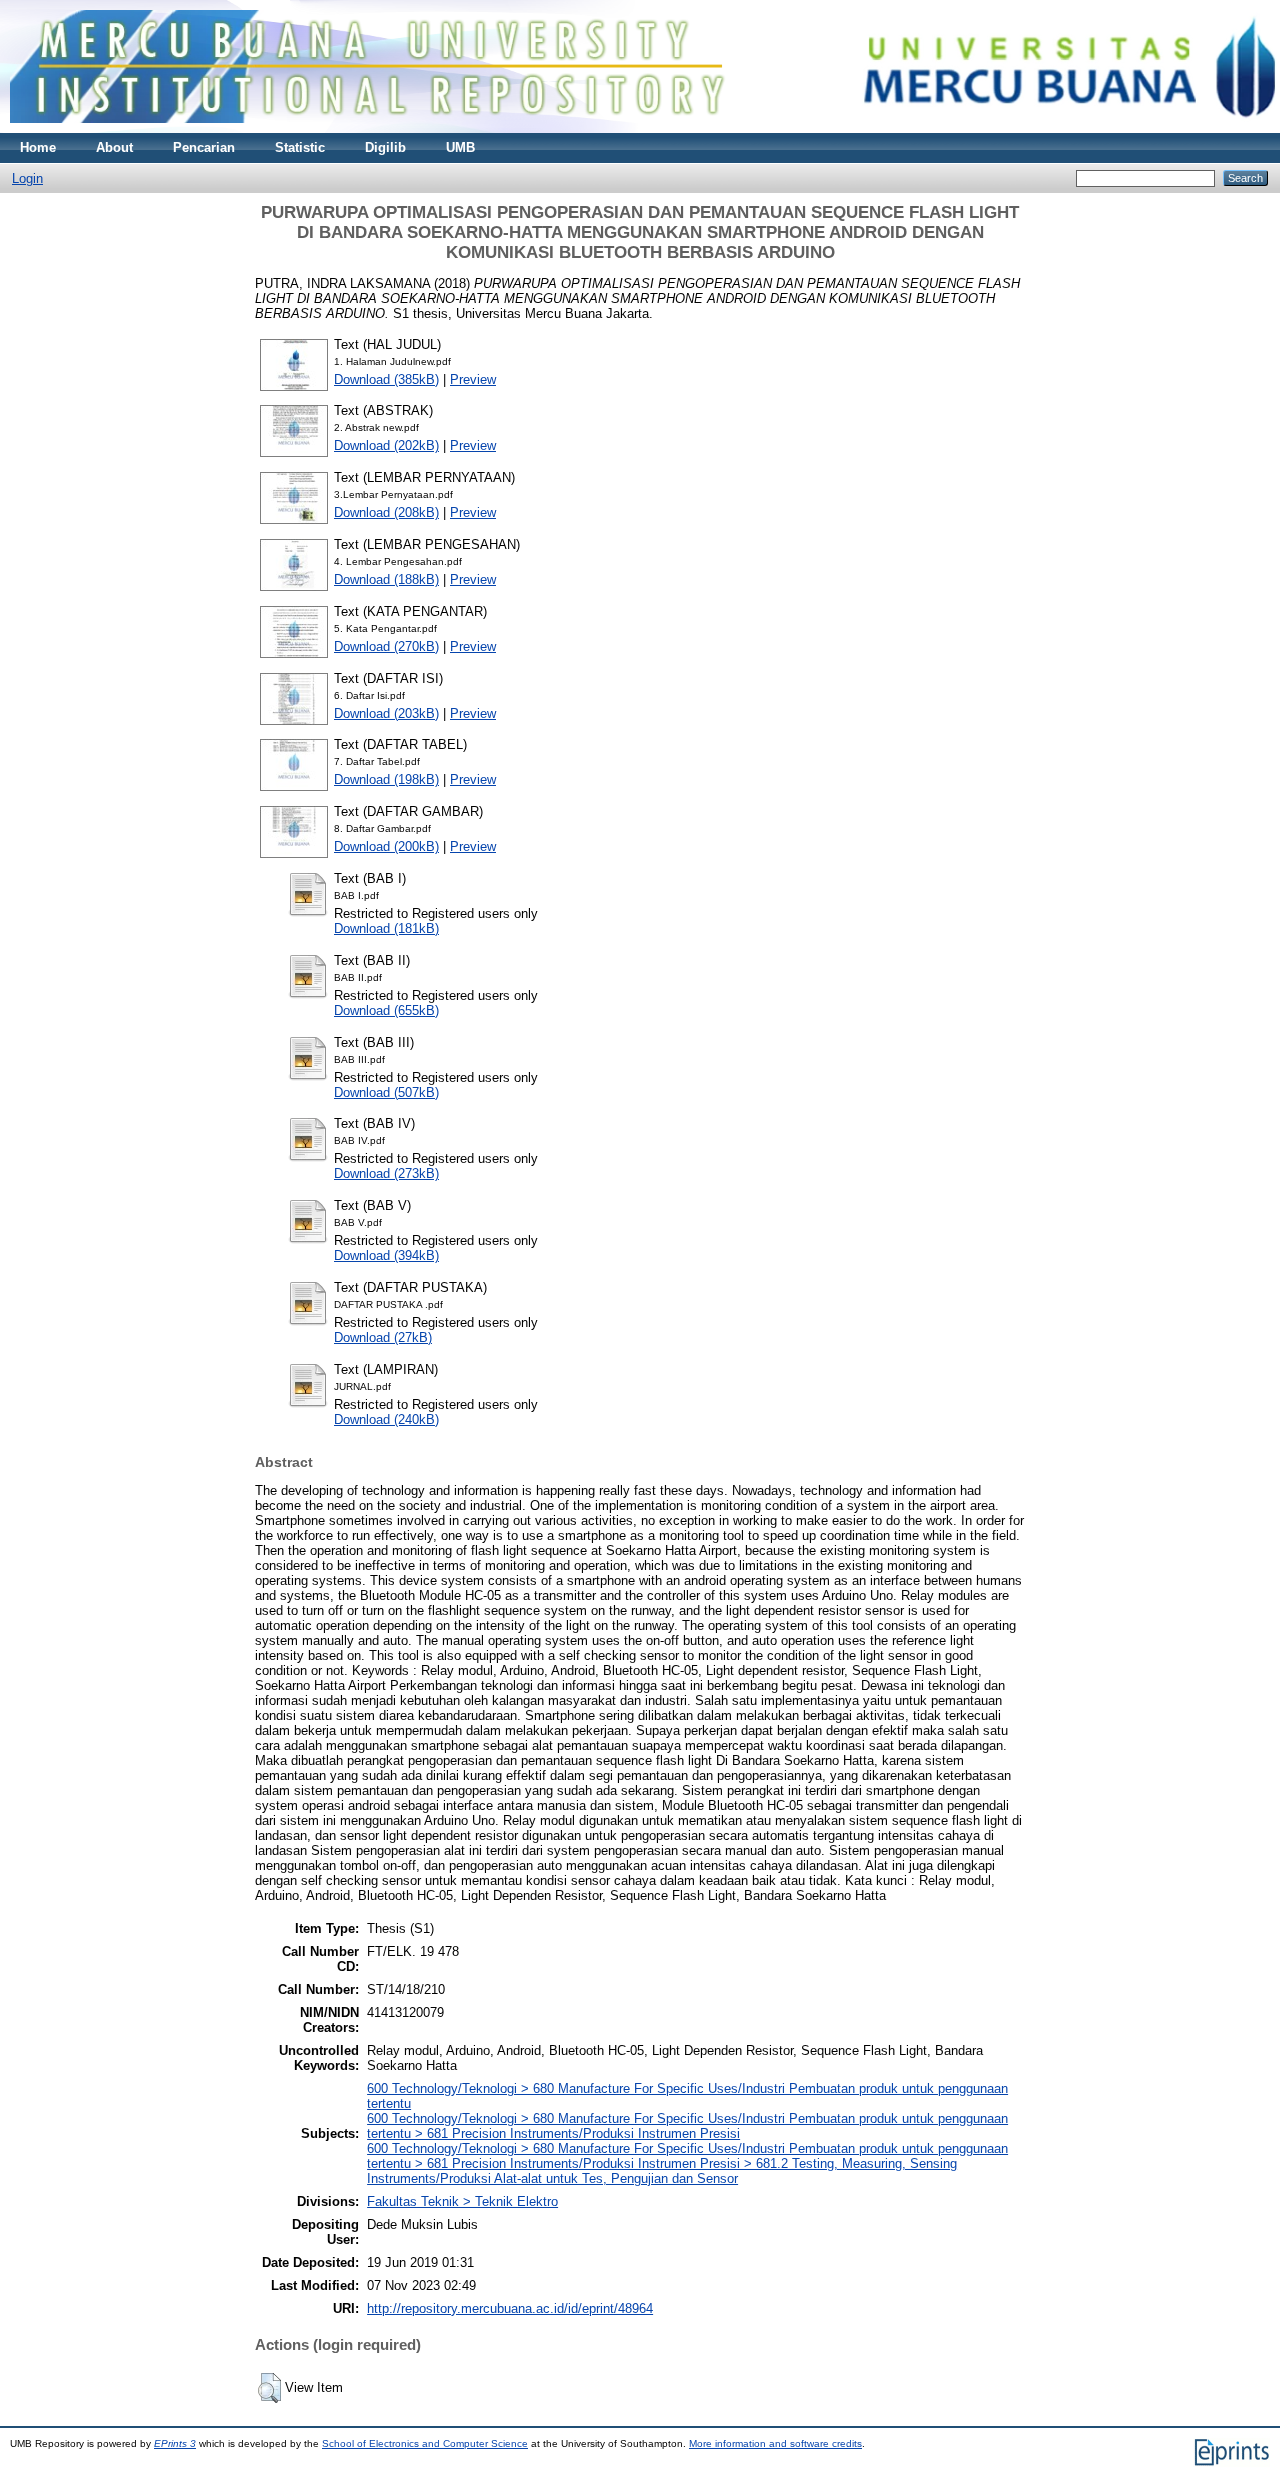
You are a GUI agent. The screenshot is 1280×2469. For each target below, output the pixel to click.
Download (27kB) (383, 1337)
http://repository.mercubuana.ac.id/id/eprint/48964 (510, 2308)
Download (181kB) (386, 928)
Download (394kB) (386, 1255)
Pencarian (204, 147)
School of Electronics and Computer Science (425, 2443)
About (114, 147)
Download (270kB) (386, 646)
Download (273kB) (386, 1173)
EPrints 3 (175, 2443)
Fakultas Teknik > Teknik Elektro (462, 2201)
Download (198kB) (386, 779)
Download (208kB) (386, 512)
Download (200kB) (386, 846)
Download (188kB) (386, 579)
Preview (473, 379)
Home (38, 147)
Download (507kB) (386, 1092)
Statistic (300, 147)
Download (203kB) (386, 713)
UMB (460, 147)
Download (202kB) (386, 445)
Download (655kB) (386, 1010)
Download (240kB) (386, 1419)
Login (27, 178)
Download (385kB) (386, 379)
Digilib (385, 147)
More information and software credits (775, 2443)
